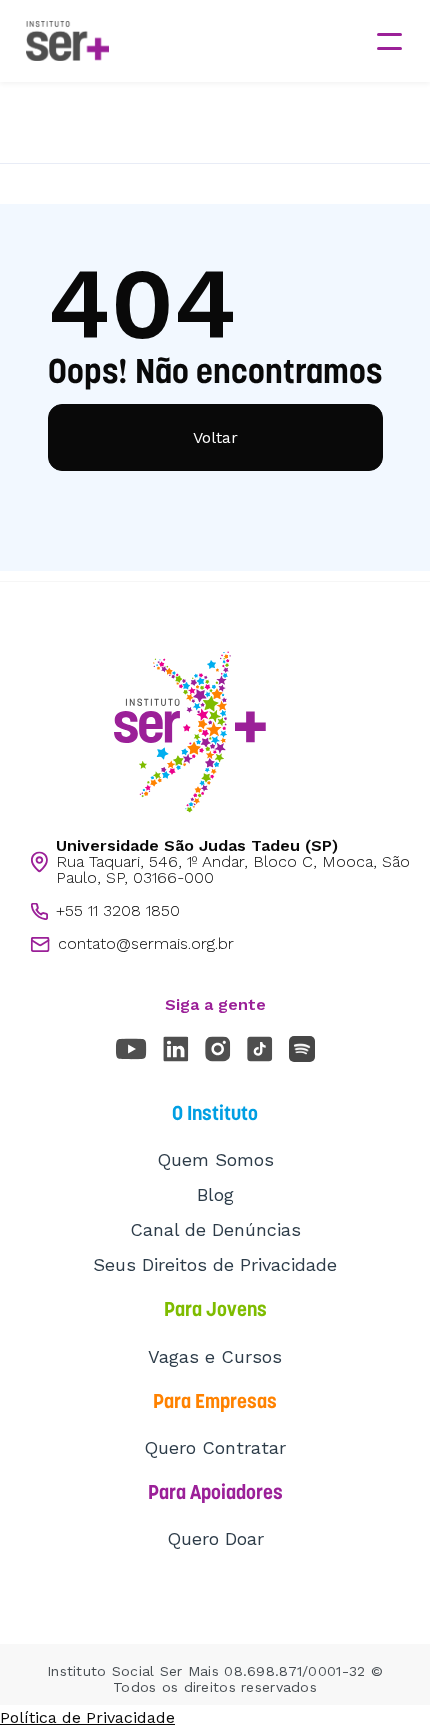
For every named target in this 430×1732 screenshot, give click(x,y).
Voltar (215, 437)
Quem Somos (215, 1159)
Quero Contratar (215, 1447)
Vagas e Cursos (215, 1356)
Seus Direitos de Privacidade (215, 1264)
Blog (215, 1194)
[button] (389, 41)
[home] (62, 41)
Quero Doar (215, 1538)
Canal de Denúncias (215, 1229)
